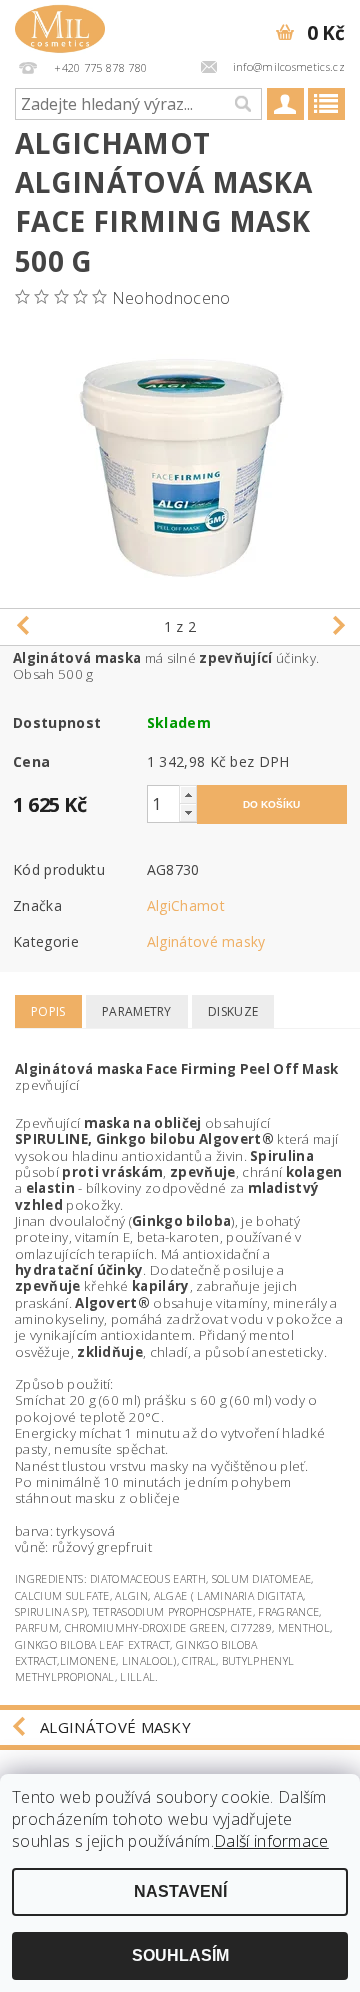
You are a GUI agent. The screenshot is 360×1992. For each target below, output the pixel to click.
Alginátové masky (206, 941)
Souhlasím (180, 1955)
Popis (48, 1011)
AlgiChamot (186, 905)
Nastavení (180, 1891)
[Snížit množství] (188, 812)
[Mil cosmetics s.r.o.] (60, 26)
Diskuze (233, 1011)
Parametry (137, 1011)
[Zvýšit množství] (188, 794)
